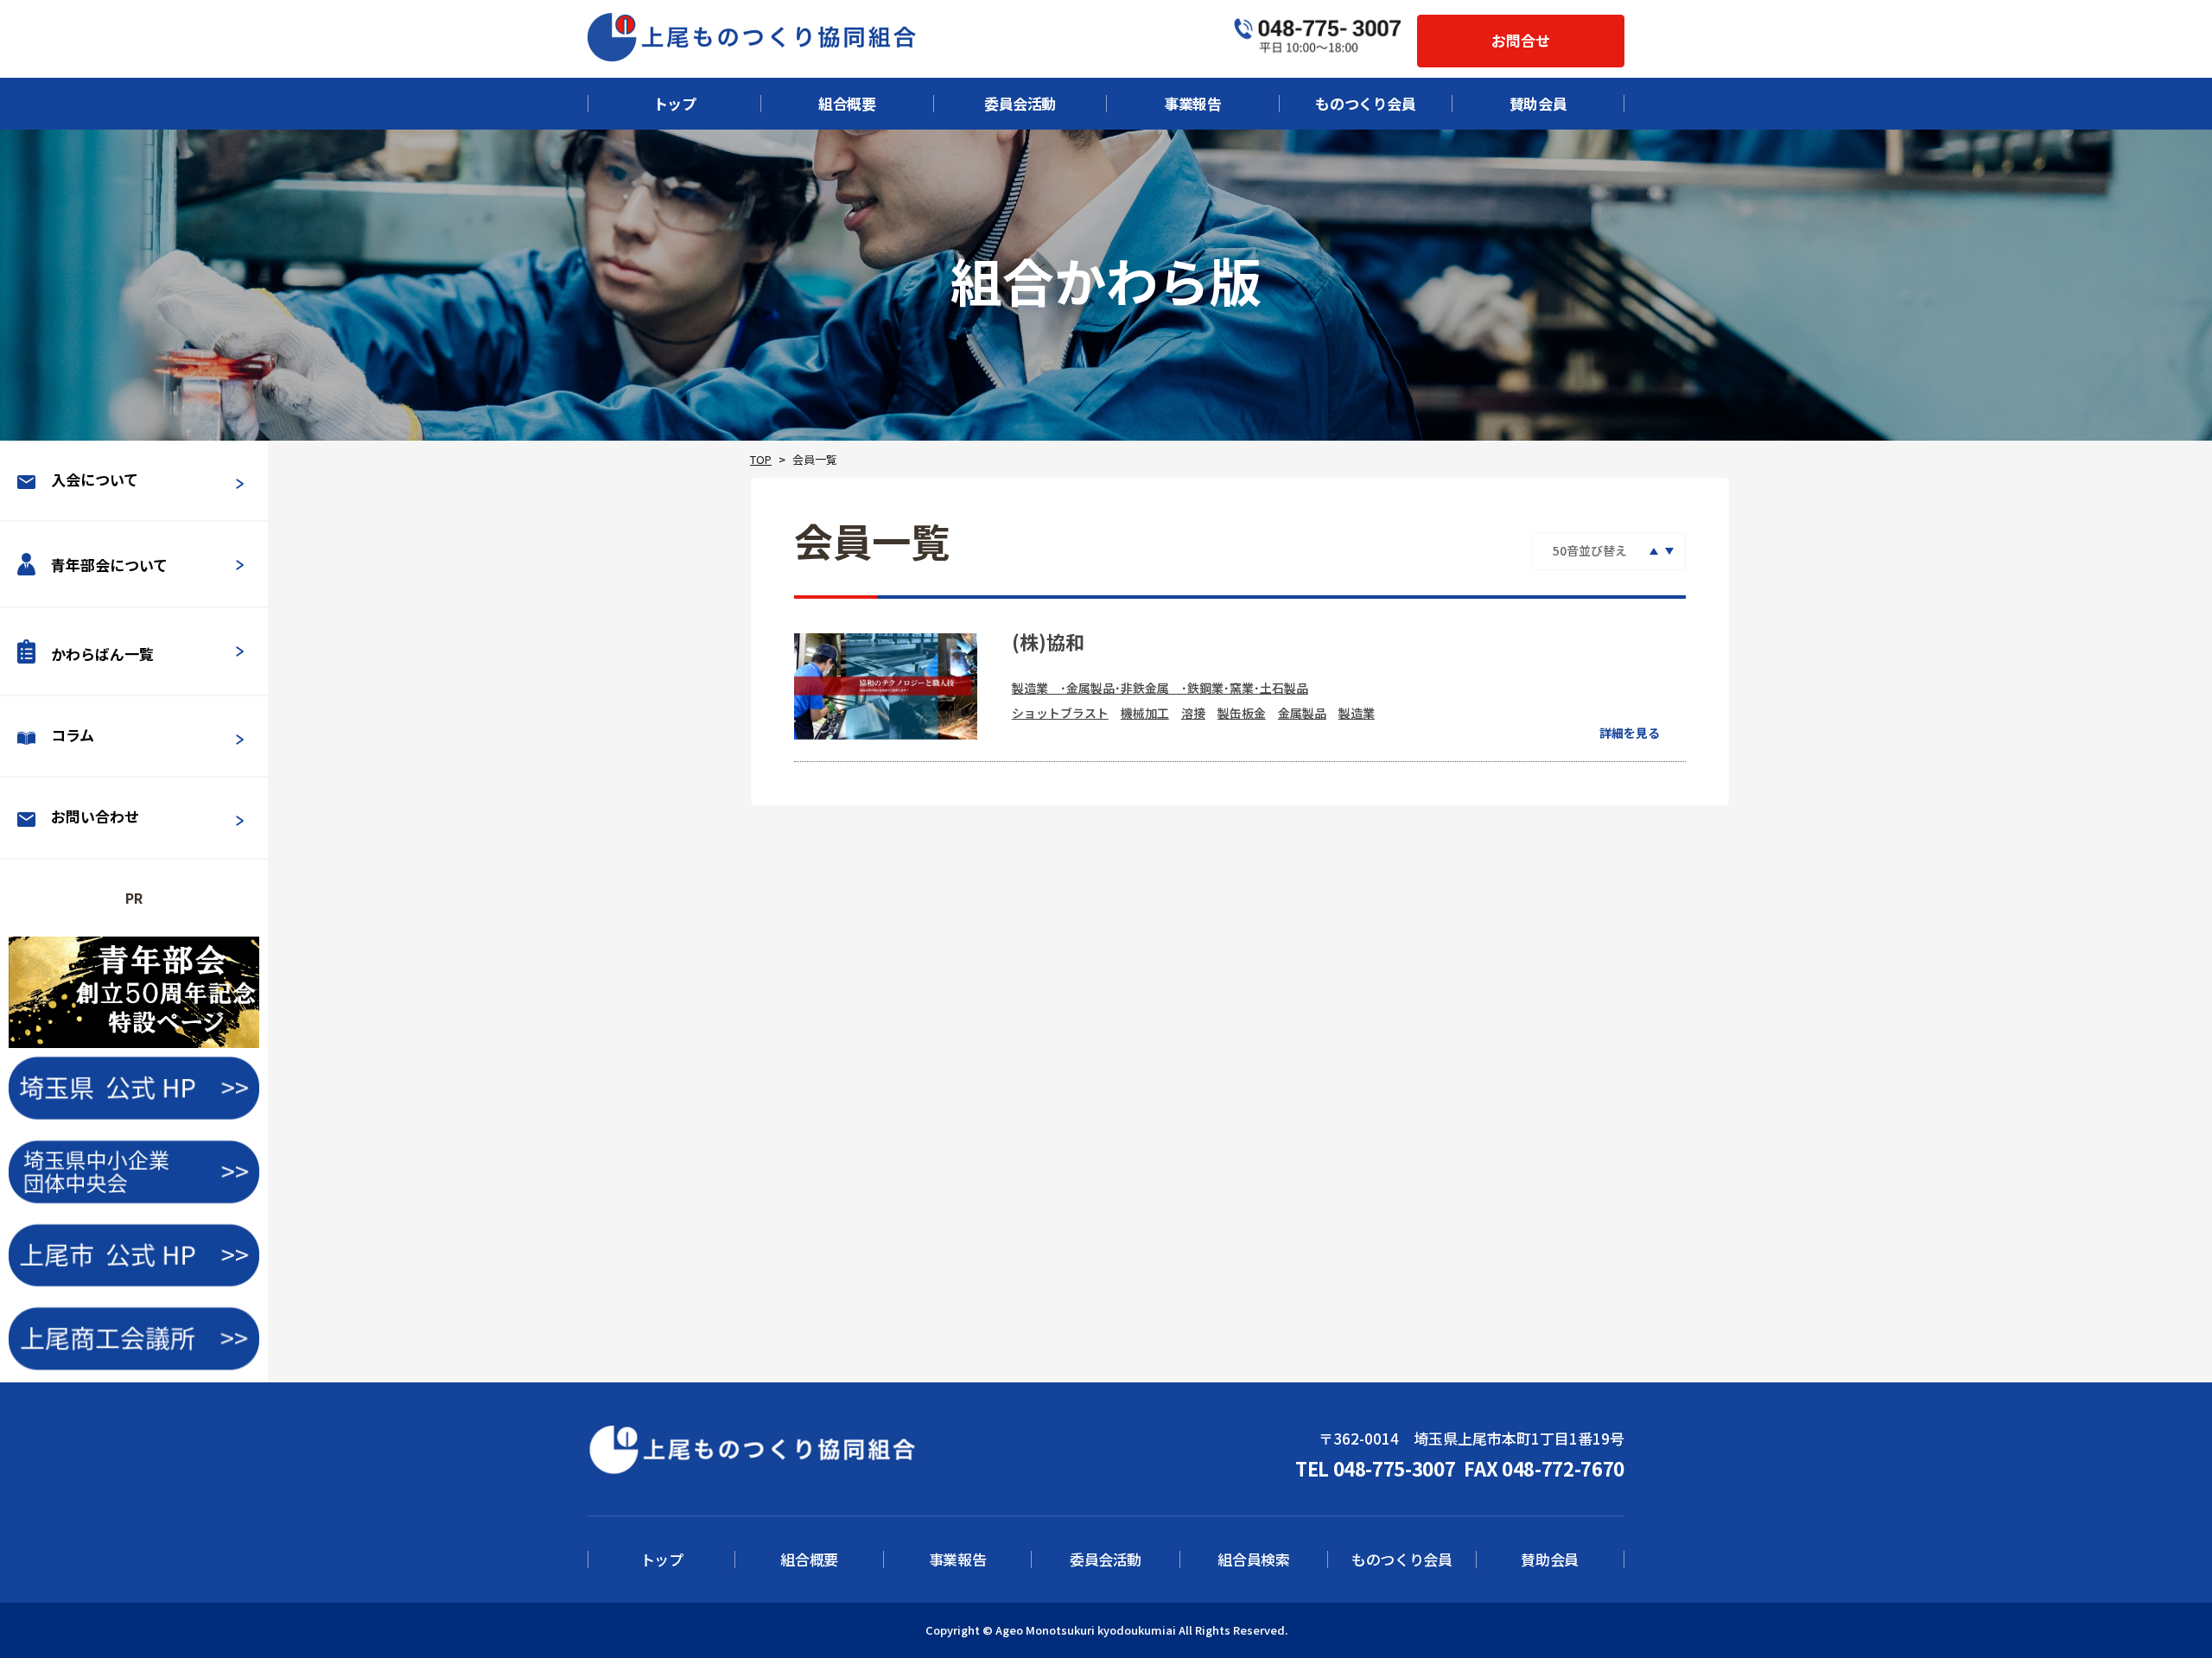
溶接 (1193, 713)
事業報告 (1193, 104)
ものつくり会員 (1366, 104)
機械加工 (1145, 713)
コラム (73, 735)
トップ (675, 104)
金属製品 (1302, 713)
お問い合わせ (95, 816)
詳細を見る (1630, 733)
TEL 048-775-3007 (1376, 1468)
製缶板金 (1242, 713)
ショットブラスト (1060, 713)
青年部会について (109, 565)
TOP (761, 459)
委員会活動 (1020, 104)
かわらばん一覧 (102, 654)
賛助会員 (1538, 104)
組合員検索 (1253, 1560)
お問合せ (1521, 40)
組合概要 (847, 104)
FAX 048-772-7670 (1544, 1468)
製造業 (1357, 713)
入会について (95, 479)
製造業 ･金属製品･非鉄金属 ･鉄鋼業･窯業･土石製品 (1160, 688)
